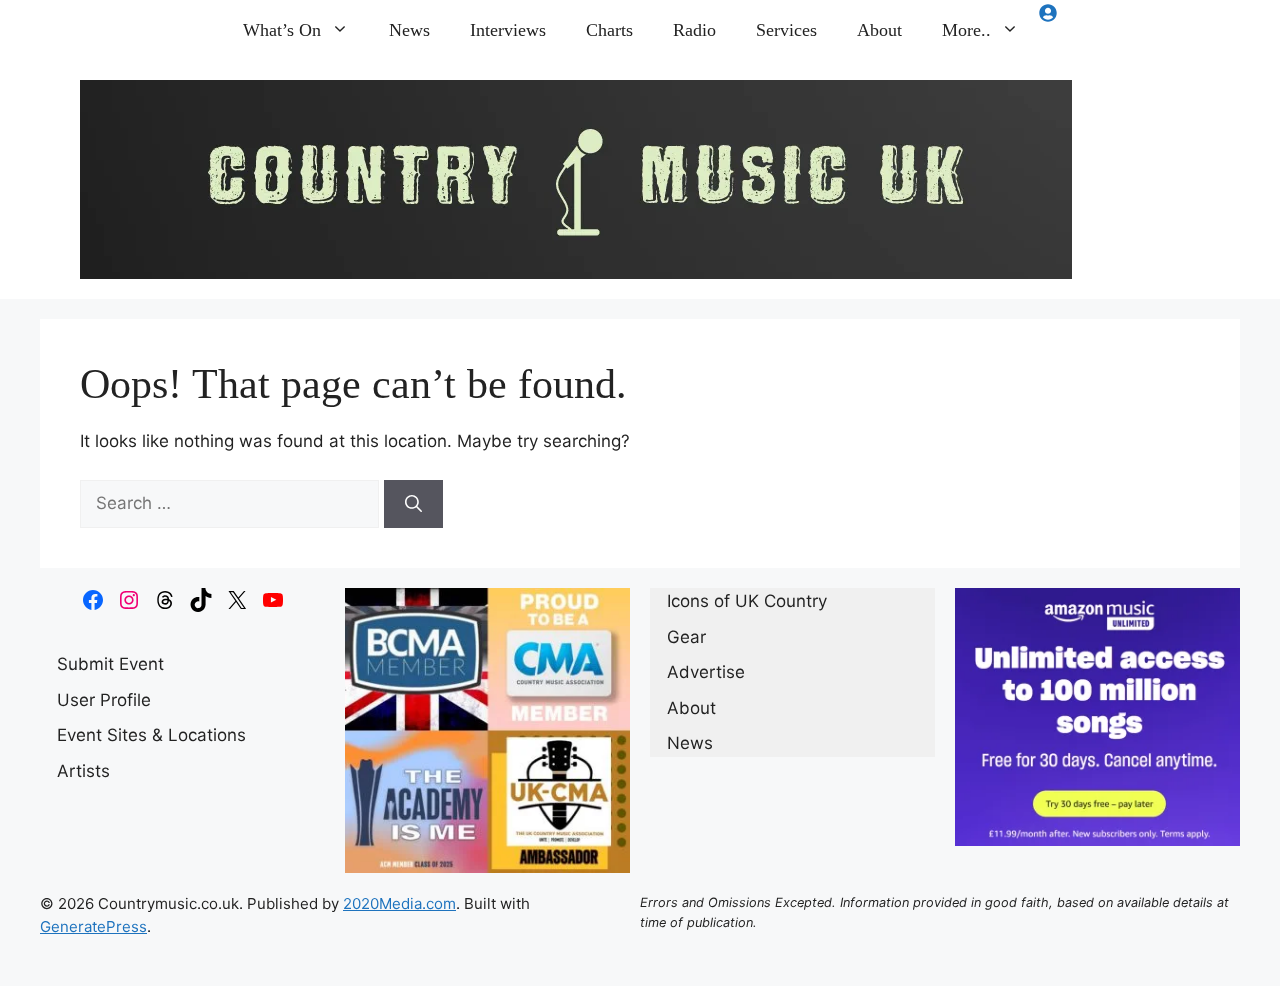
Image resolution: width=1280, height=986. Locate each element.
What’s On (282, 30)
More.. (966, 30)
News (409, 30)
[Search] (413, 504)
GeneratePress (93, 926)
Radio (694, 30)
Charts (609, 30)
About (879, 30)
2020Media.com (399, 903)
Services (786, 30)
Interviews (508, 30)
